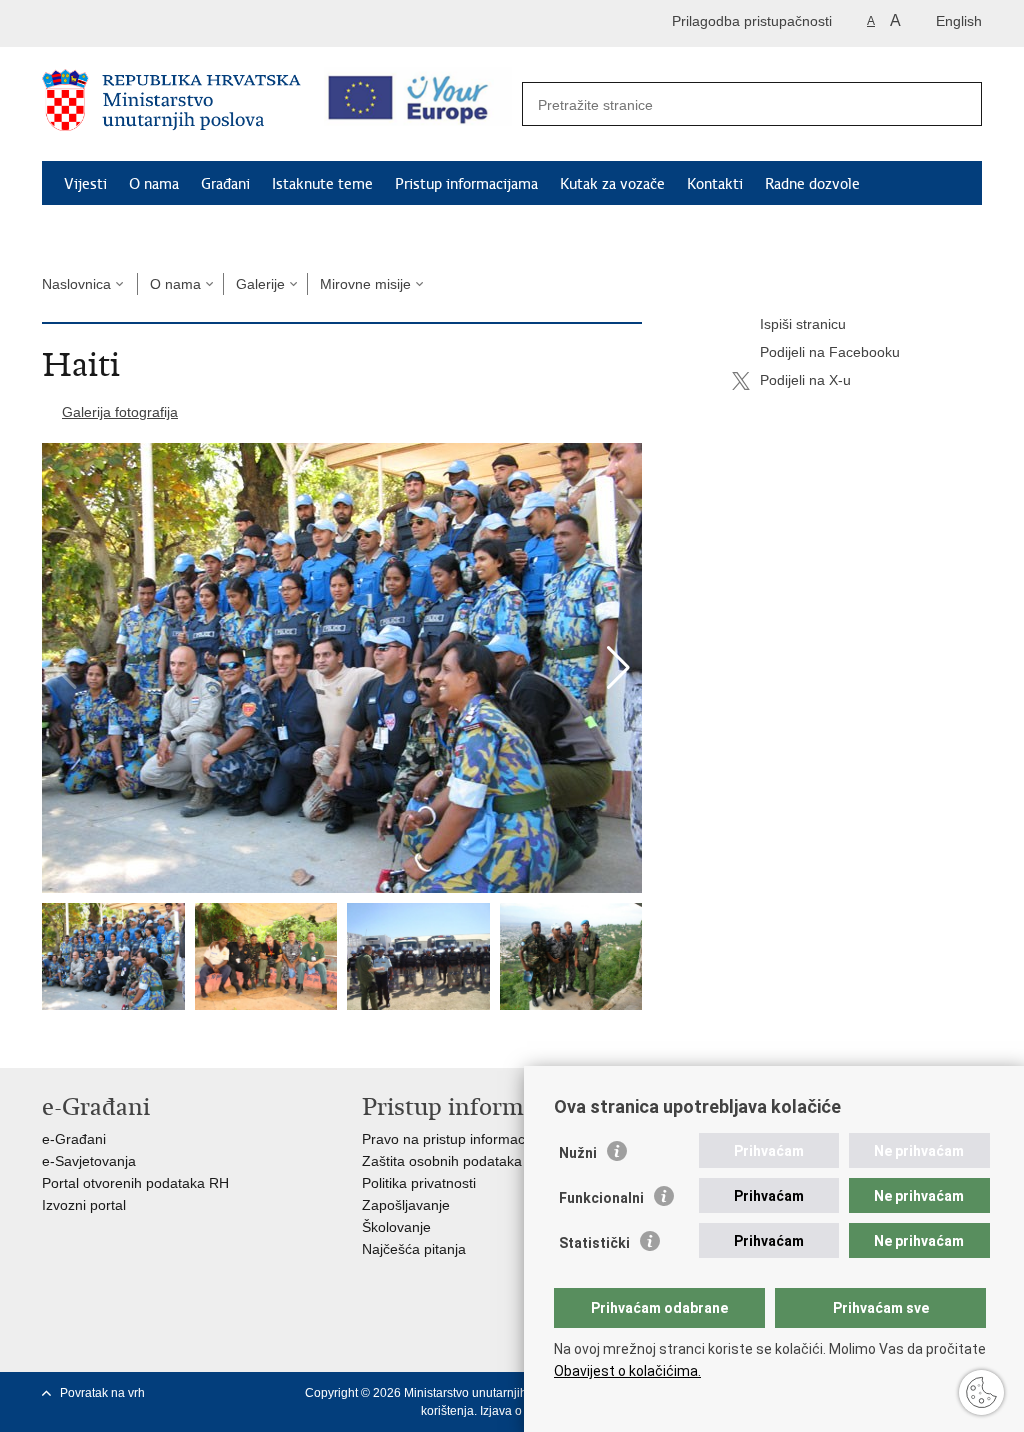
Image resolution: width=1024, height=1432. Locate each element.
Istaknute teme (322, 184)
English (959, 21)
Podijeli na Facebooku (830, 352)
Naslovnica (76, 284)
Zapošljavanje (406, 1205)
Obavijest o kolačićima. (627, 1371)
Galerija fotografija (120, 412)
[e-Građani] (127, 23)
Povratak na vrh (102, 1393)
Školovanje (396, 1227)
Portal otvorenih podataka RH (135, 1183)
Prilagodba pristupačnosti (752, 21)
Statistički (594, 1243)
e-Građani (74, 1139)
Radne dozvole (812, 184)
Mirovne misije (365, 284)
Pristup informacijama (466, 184)
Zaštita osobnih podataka (442, 1161)
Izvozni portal (84, 1205)
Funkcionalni (601, 1198)
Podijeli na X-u (805, 380)
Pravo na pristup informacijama (460, 1139)
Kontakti (715, 184)
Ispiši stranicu (803, 324)
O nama (154, 184)
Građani (225, 184)
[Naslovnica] (171, 105)
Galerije (260, 284)
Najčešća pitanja (414, 1249)
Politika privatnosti (419, 1183)
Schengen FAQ (112, 230)
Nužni (578, 1153)
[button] (618, 668)
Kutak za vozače (612, 184)
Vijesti (85, 184)
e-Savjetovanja (89, 1161)
